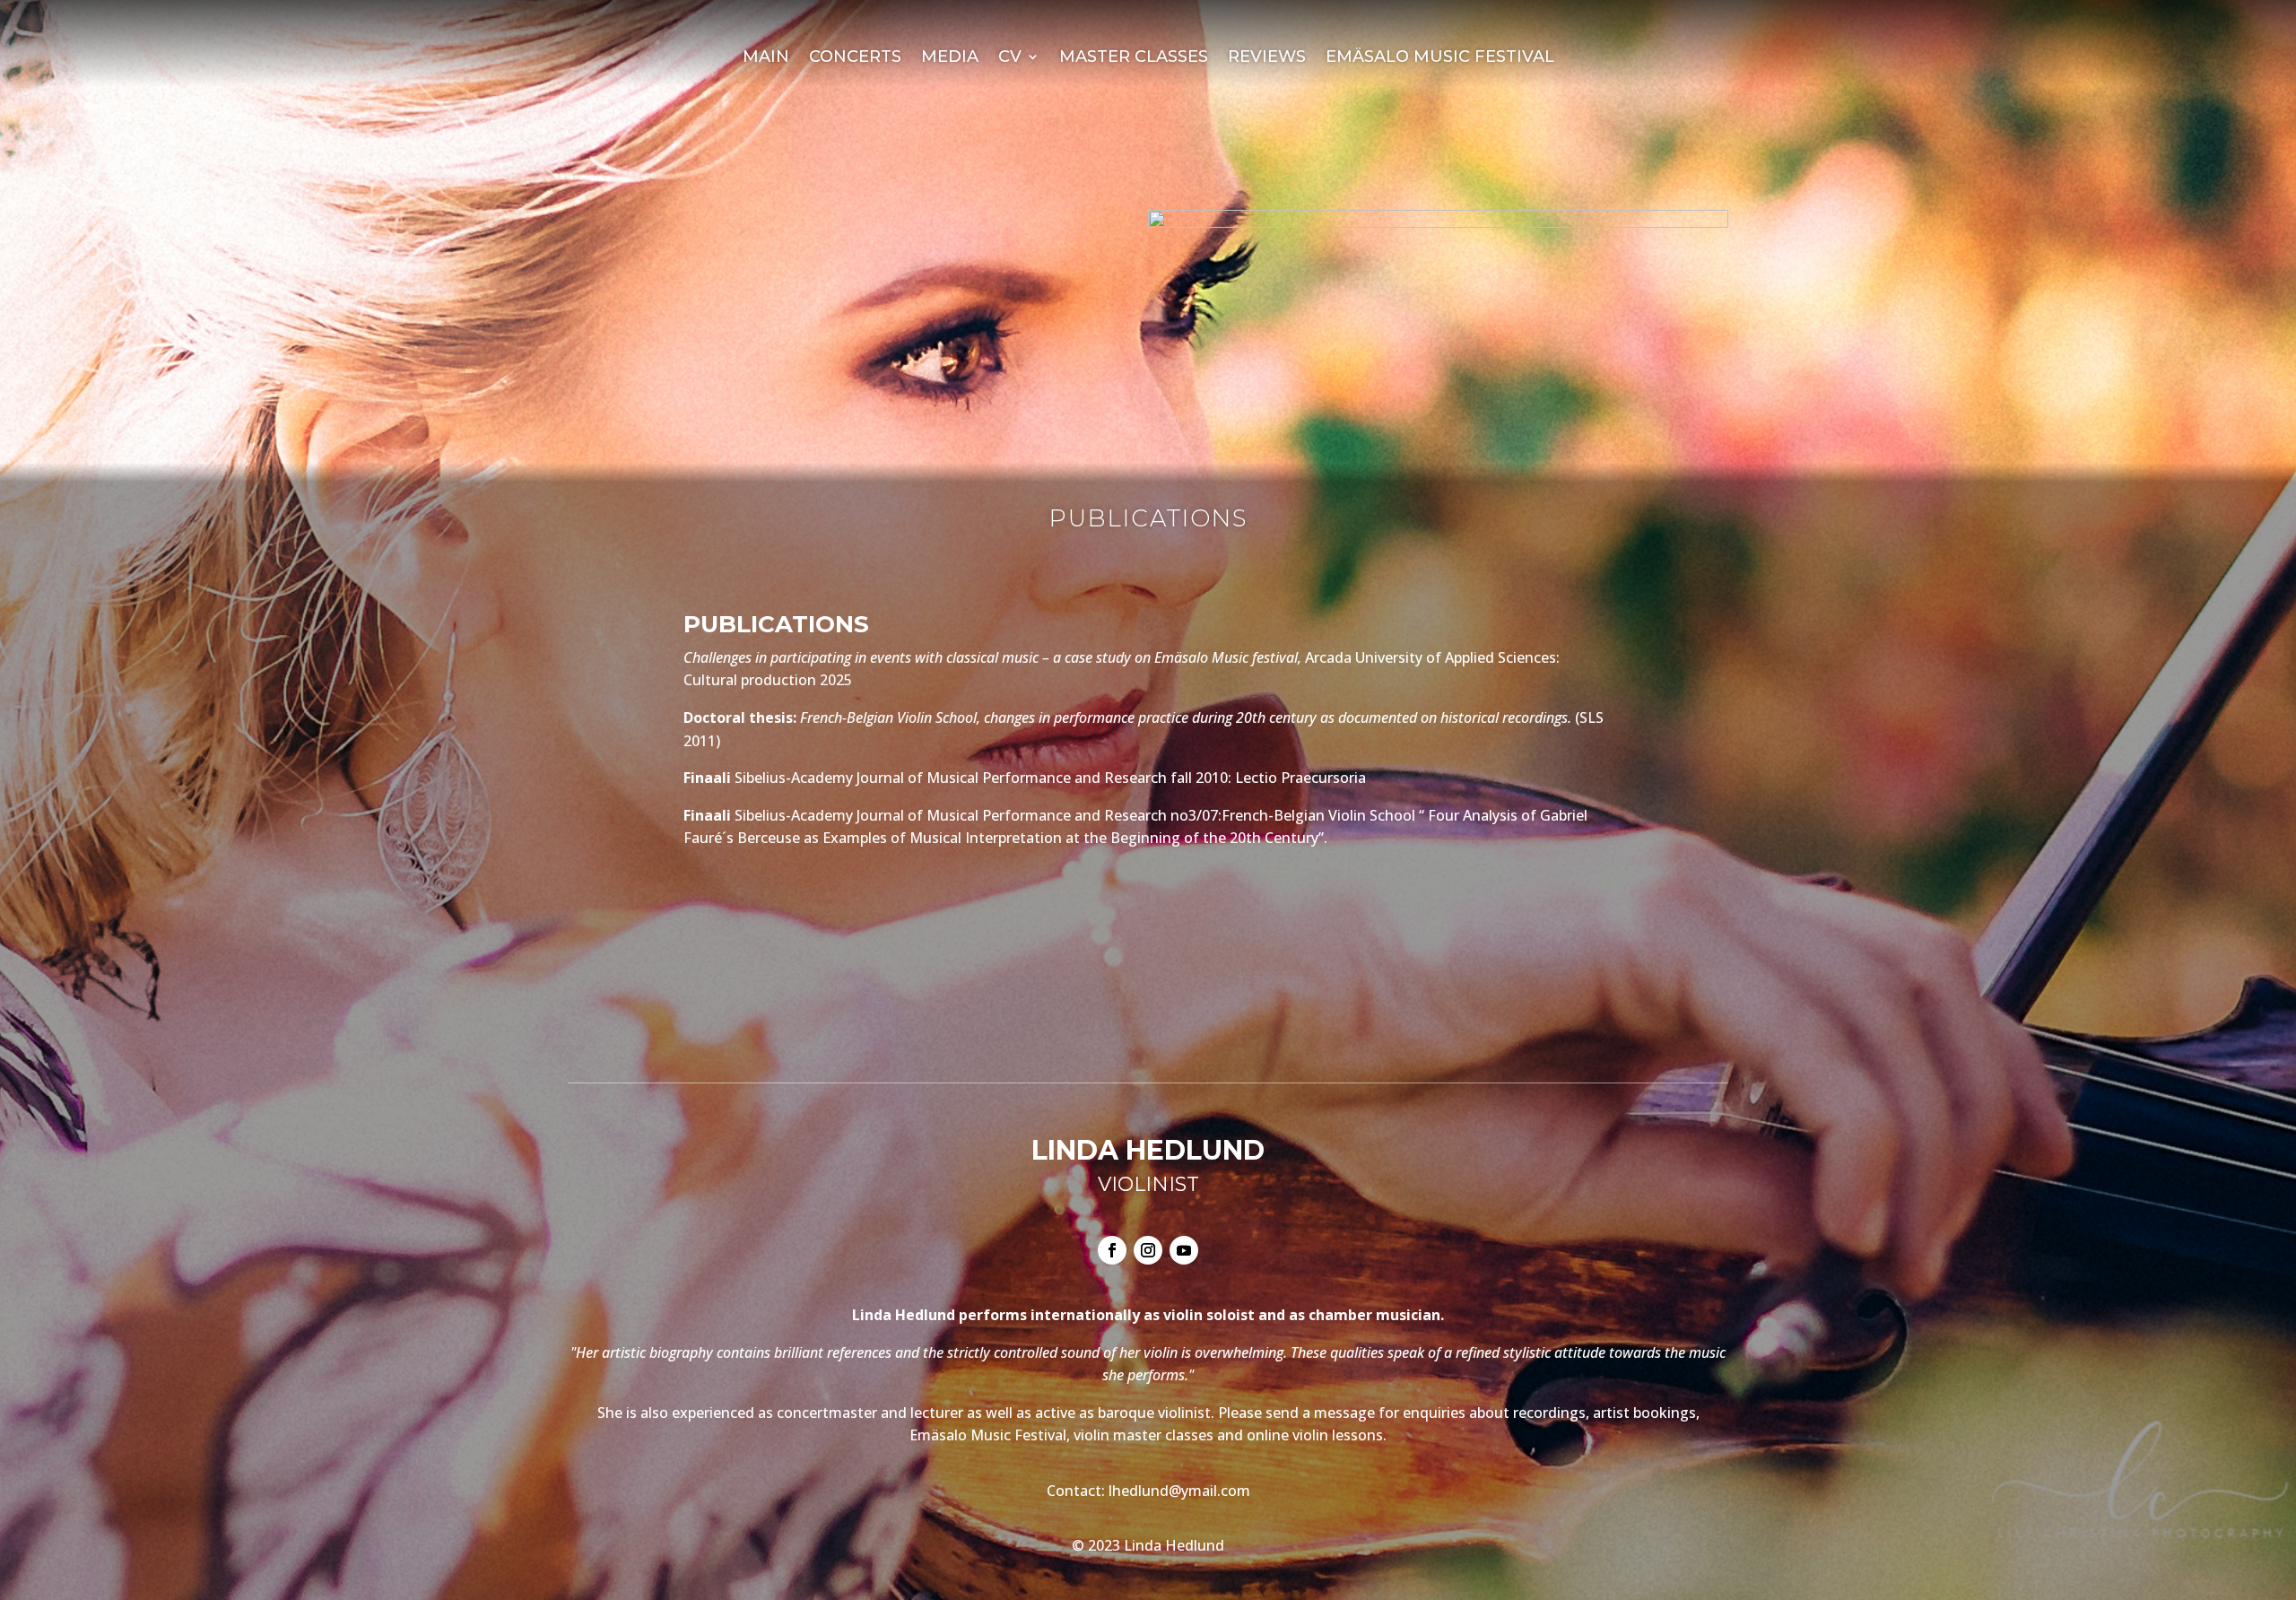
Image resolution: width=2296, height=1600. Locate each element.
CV (1010, 58)
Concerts (855, 58)
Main (766, 58)
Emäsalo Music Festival (1440, 58)
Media (950, 58)
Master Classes (1134, 58)
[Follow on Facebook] (1112, 1250)
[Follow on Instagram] (1148, 1250)
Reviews (1267, 58)
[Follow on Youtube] (1184, 1250)
